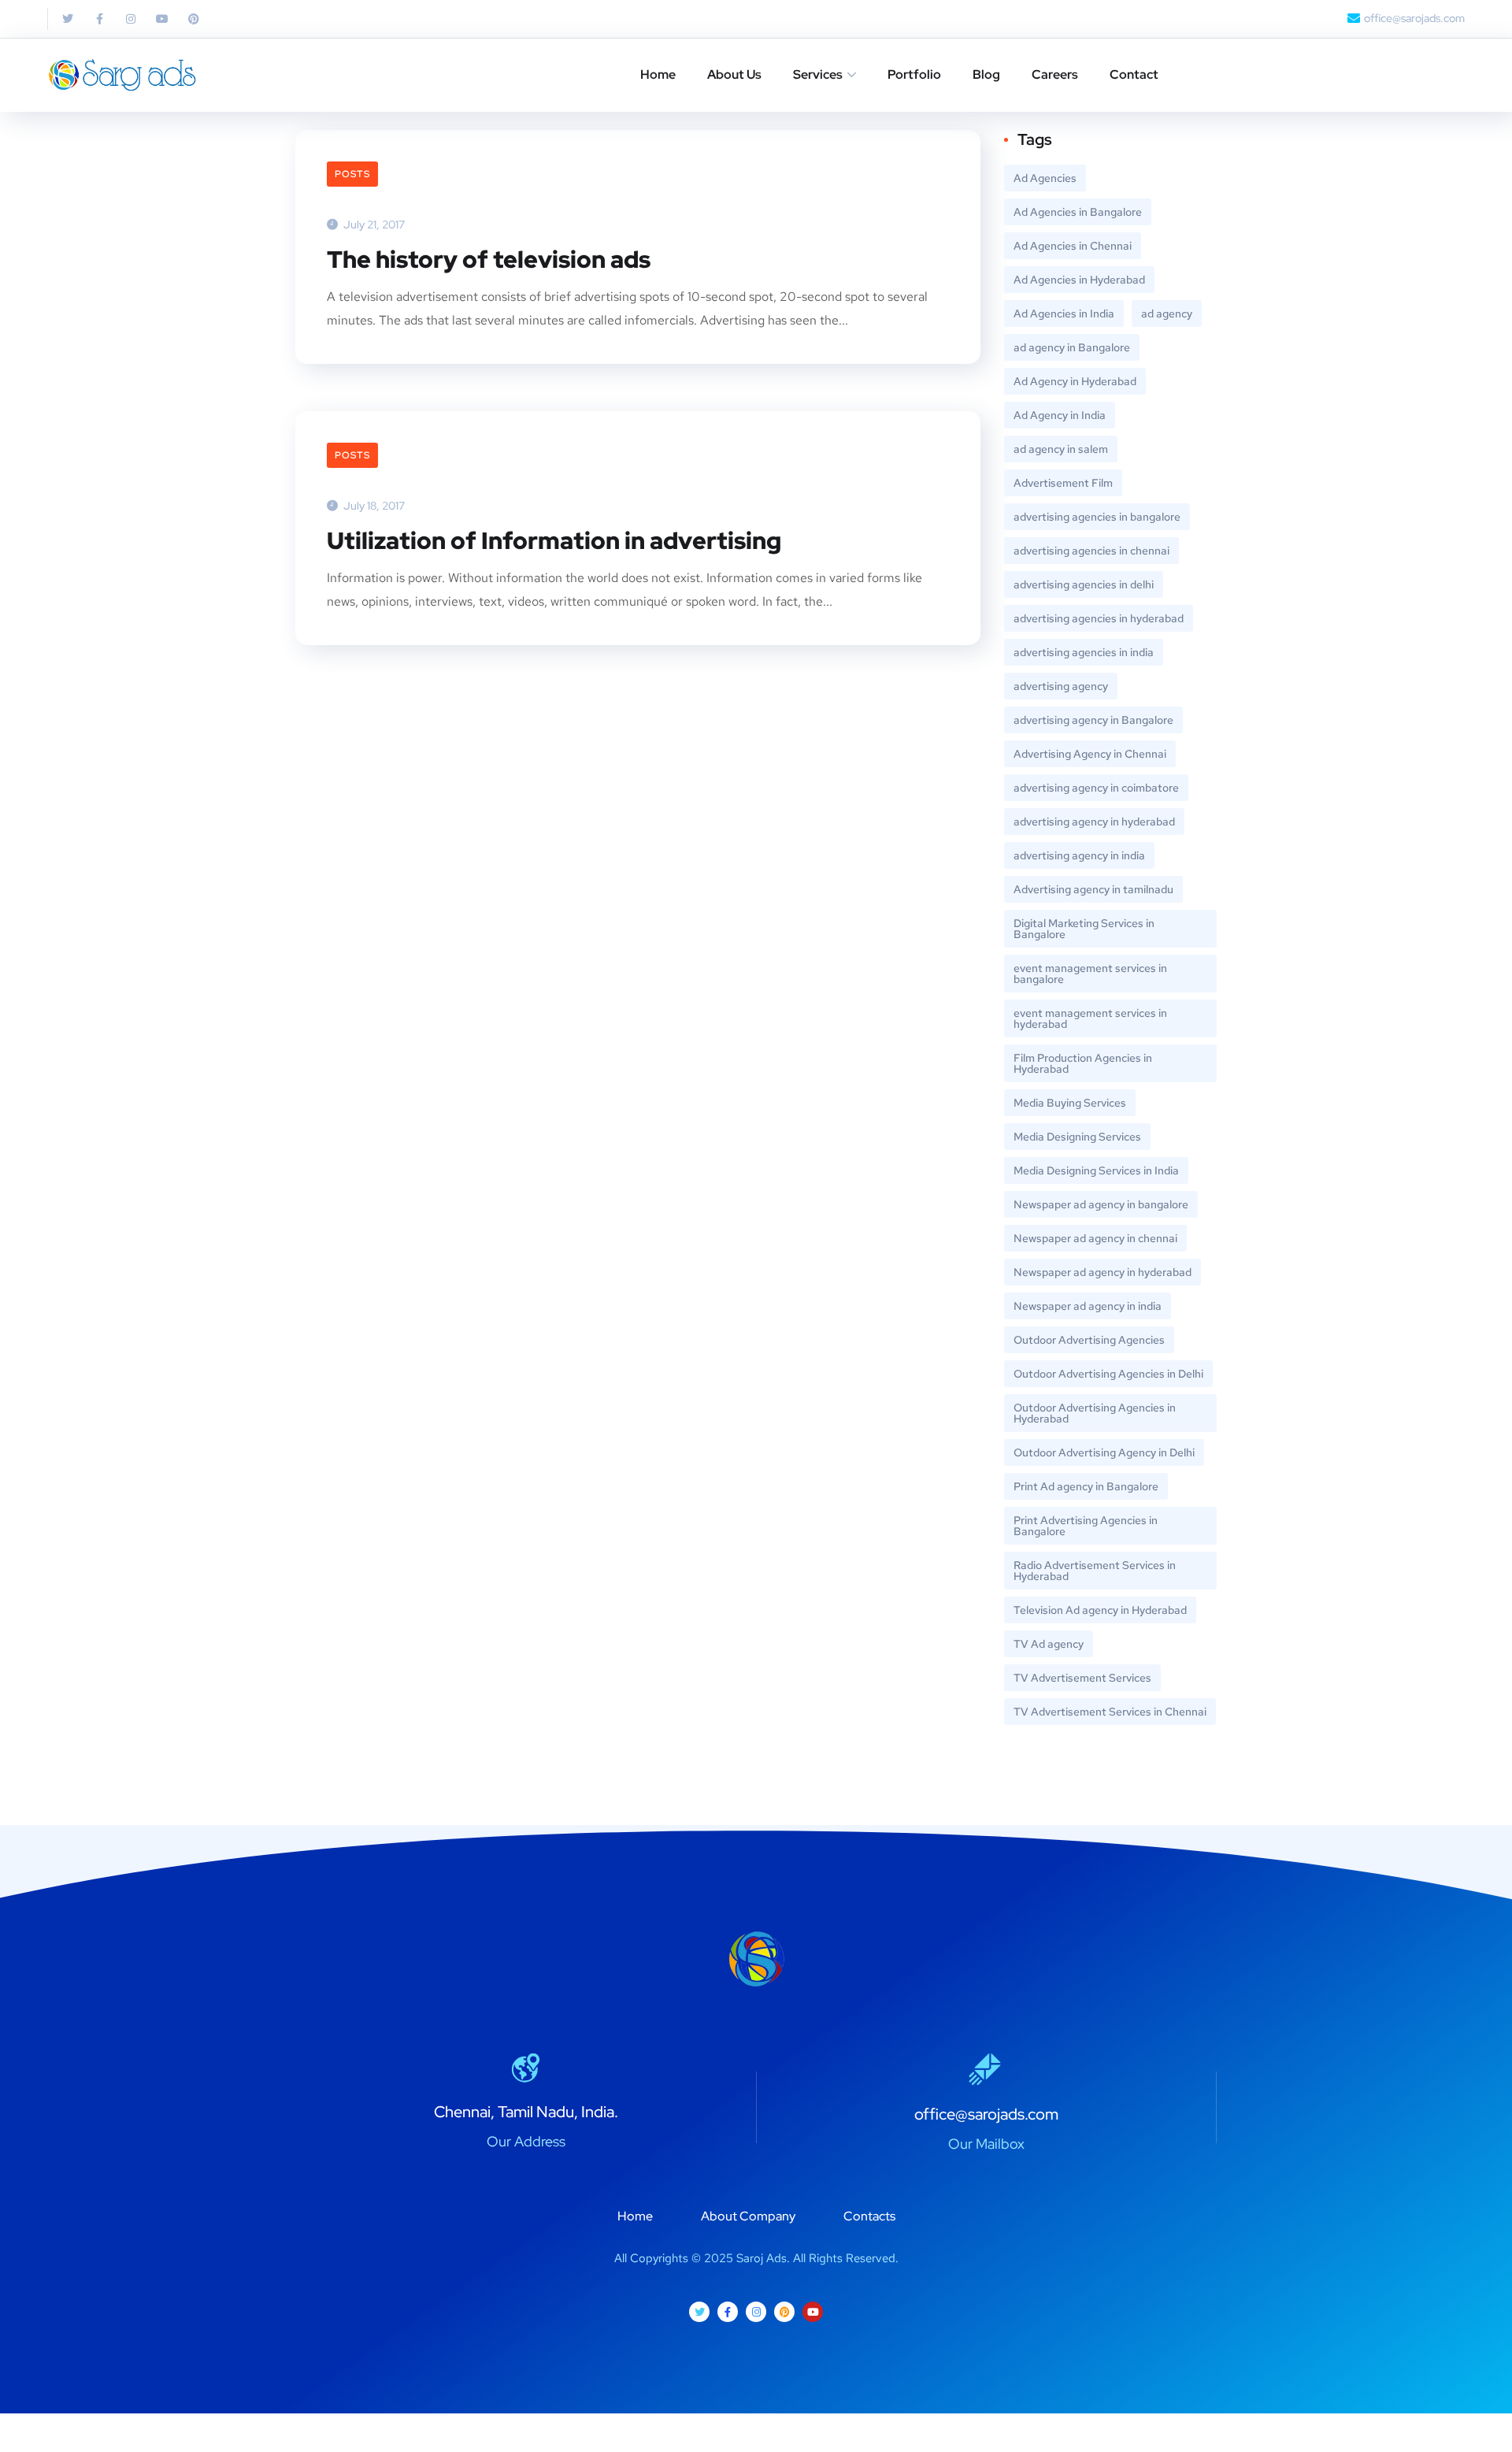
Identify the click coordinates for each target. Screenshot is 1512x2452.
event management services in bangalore (1090, 974)
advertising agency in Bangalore (1093, 720)
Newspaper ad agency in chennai (1095, 1238)
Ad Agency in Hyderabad (1075, 381)
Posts (352, 174)
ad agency (1167, 313)
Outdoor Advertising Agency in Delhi (1104, 1452)
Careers (1055, 74)
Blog (986, 74)
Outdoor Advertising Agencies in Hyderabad (1095, 1413)
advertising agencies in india (1084, 652)
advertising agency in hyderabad (1094, 822)
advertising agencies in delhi (1084, 584)
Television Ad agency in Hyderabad (1100, 1610)
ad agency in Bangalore (1072, 347)
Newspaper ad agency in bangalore (1101, 1204)
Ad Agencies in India (1064, 313)
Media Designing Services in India (1096, 1170)
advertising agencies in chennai (1091, 551)
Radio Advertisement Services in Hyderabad (1095, 1571)
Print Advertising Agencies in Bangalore (1086, 1526)
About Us (734, 74)
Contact (1134, 74)
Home (658, 74)
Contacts (869, 2216)
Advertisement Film (1063, 483)
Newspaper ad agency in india (1088, 1306)
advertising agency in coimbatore (1096, 788)
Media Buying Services (1070, 1103)
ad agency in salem (1061, 449)
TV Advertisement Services (1082, 1678)
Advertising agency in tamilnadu (1093, 889)
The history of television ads (489, 259)
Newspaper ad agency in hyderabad (1102, 1272)
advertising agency (1061, 686)
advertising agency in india (1079, 855)
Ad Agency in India (1060, 415)
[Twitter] (68, 19)
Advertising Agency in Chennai (1090, 754)
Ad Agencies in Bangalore (1078, 212)
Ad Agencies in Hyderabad (1079, 280)
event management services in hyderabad (1090, 1018)
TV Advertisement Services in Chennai (1110, 1712)
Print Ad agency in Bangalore (1086, 1486)
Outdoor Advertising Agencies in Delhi (1108, 1374)
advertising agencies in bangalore (1097, 517)
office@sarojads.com (986, 2114)
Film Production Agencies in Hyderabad (1083, 1063)
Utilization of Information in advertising (554, 540)
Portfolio (914, 74)
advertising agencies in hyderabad (1099, 618)
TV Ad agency (1049, 1644)
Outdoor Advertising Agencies (1089, 1340)
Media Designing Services (1077, 1137)
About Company (748, 2216)
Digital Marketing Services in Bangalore (1084, 929)
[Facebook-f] (99, 19)
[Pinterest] (194, 19)
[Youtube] (162, 19)
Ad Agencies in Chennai (1073, 246)
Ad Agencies (1045, 178)
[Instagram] (131, 19)
